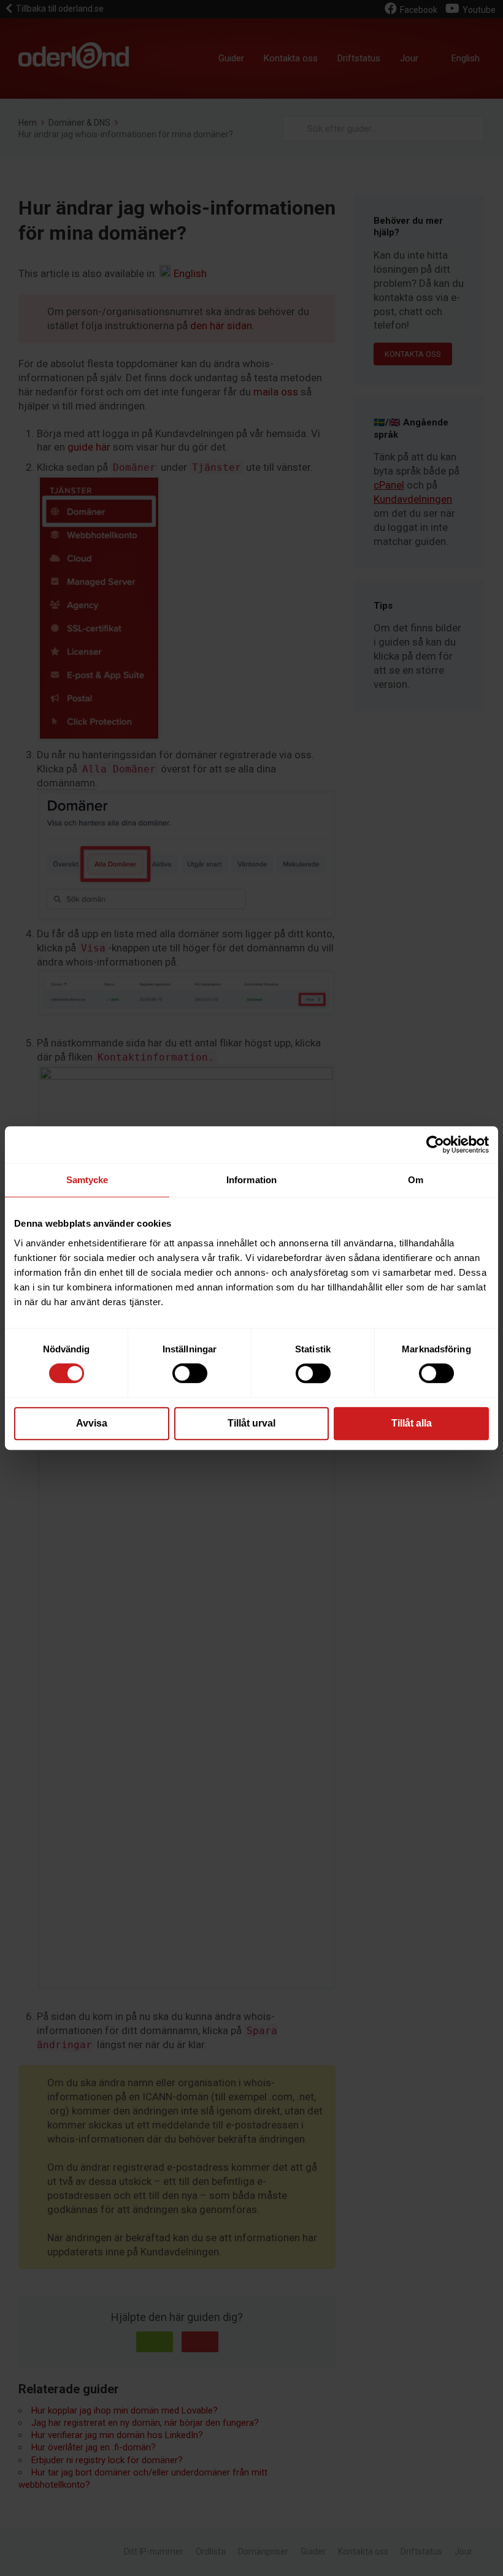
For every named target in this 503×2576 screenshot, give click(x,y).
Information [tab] (251, 1180)
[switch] (190, 1373)
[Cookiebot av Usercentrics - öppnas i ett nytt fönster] (435, 1145)
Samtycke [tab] (87, 1180)
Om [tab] (416, 1180)
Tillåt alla (412, 1423)
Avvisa (92, 1423)
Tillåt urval (251, 1423)
